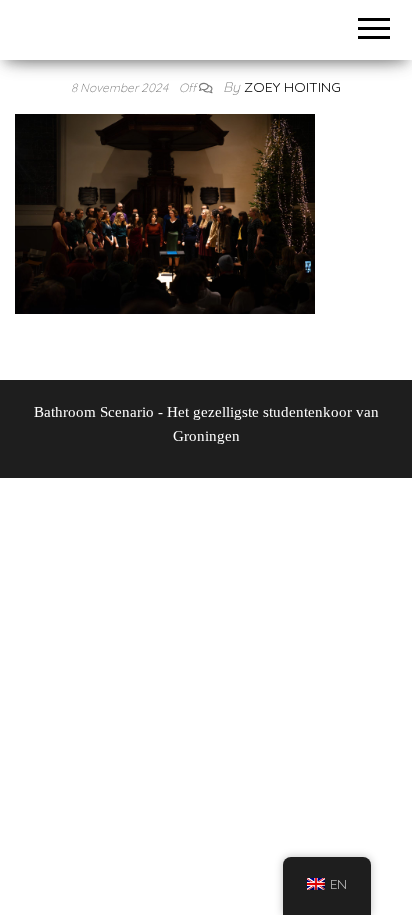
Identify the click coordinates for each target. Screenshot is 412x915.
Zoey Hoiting (292, 87)
